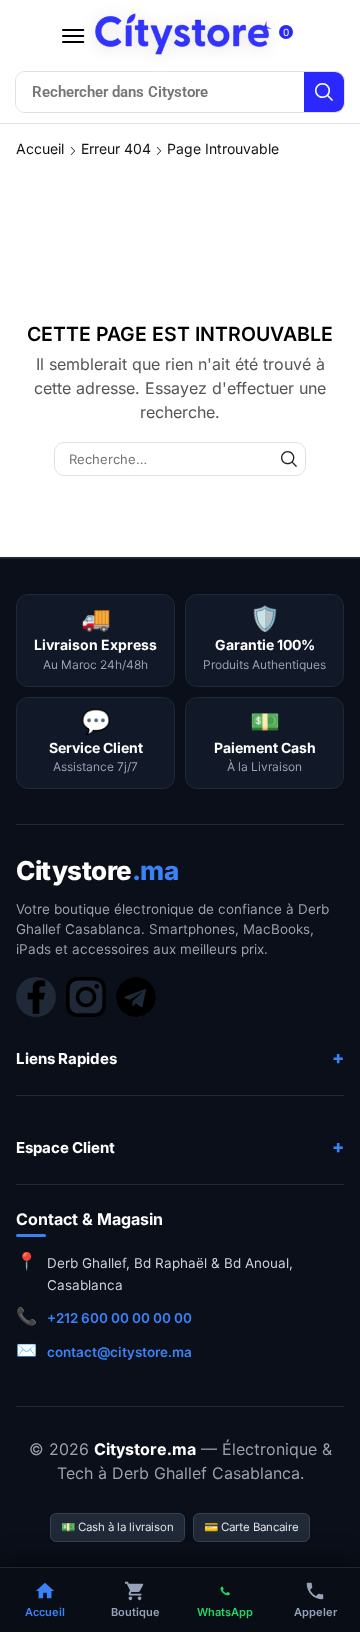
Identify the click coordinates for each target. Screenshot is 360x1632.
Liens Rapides (66, 1058)
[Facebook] (36, 997)
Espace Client (65, 1147)
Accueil (40, 148)
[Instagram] (86, 997)
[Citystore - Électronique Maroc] (182, 34)
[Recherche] (324, 92)
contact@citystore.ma (119, 1352)
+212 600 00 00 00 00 (119, 1318)
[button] (73, 36)
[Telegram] (136, 997)
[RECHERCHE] (289, 459)
